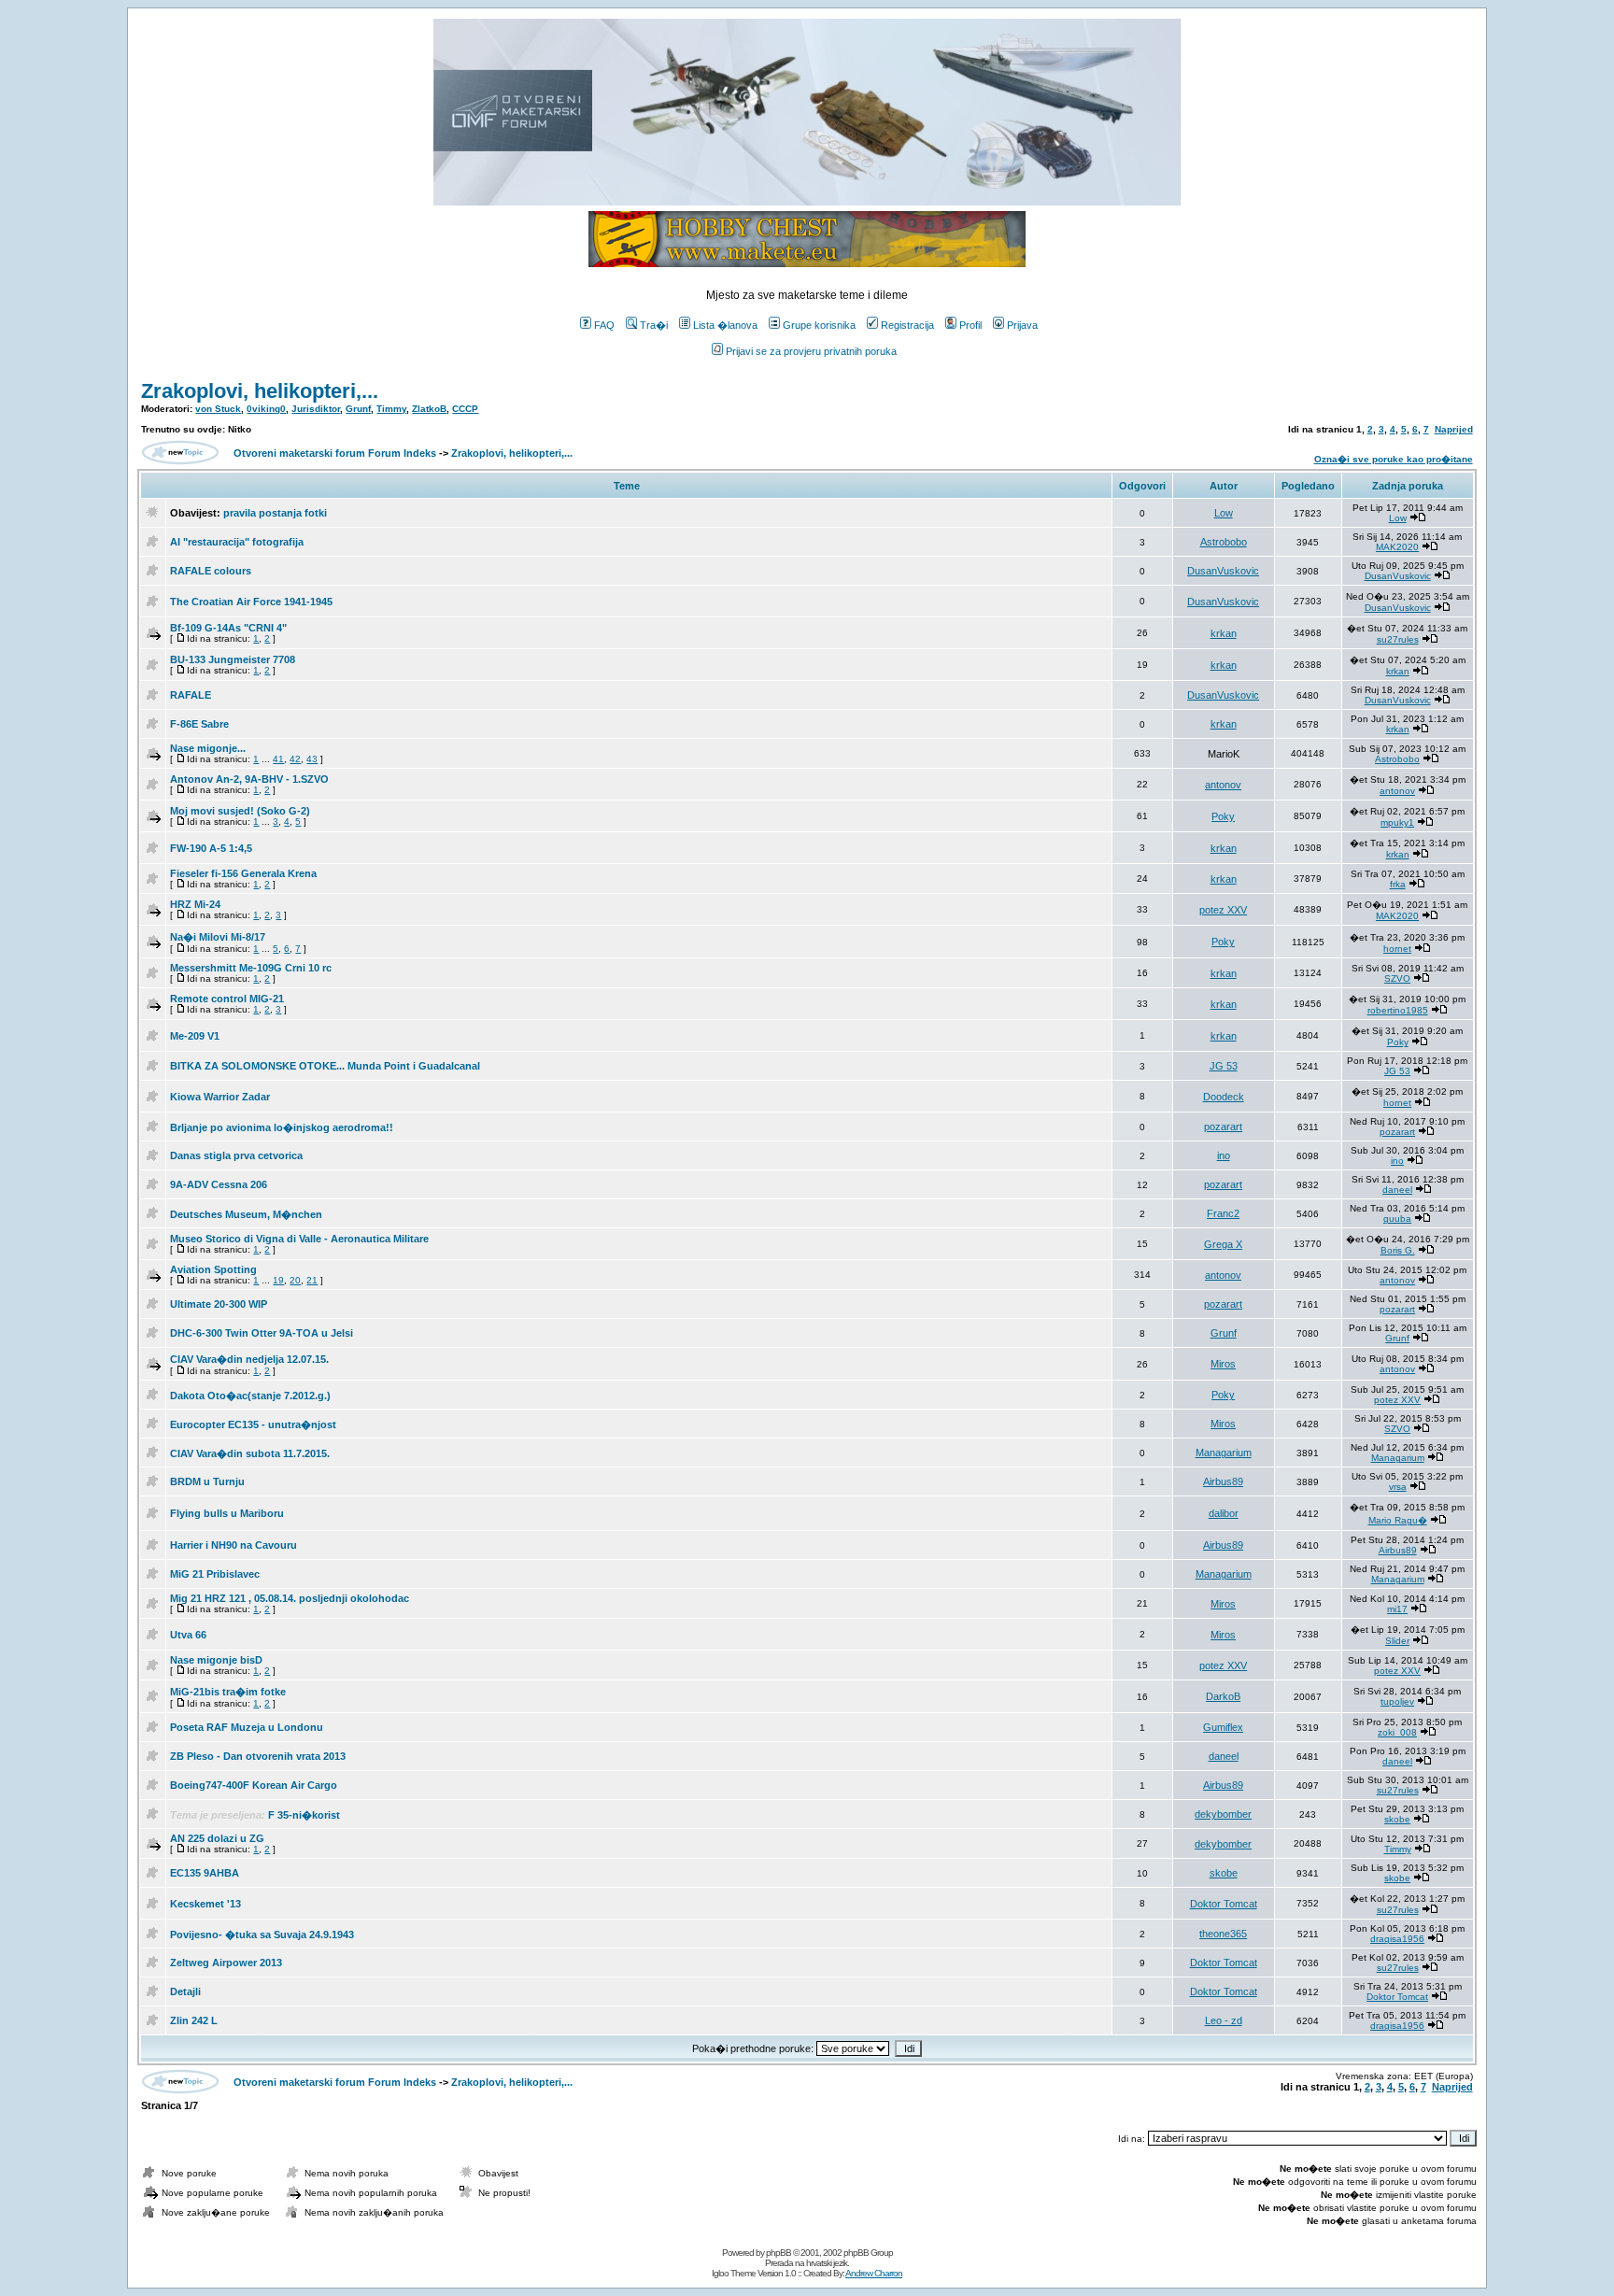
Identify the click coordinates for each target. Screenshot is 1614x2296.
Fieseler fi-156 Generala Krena (243, 873)
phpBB (779, 2253)
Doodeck (1224, 1097)
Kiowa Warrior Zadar (220, 1097)
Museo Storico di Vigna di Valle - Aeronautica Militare (299, 1239)
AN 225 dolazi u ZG (217, 1838)
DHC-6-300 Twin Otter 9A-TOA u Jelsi (262, 1333)
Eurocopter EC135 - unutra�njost (253, 1424)
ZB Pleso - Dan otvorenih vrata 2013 (258, 1756)
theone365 (1223, 1934)
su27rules (1398, 639)
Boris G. (1398, 1250)
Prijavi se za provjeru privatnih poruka (811, 351)
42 (295, 759)
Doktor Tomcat (1224, 1904)
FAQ (604, 325)
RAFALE (191, 695)
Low (1224, 513)
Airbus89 (1223, 1481)
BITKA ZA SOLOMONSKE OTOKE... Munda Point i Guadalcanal (325, 1066)
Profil (970, 325)
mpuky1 (1397, 822)
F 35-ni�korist (304, 1815)
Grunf (358, 409)
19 (278, 1280)
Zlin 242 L (194, 2020)
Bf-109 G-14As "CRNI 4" (228, 628)
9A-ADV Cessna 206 (219, 1184)
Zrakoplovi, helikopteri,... (260, 391)
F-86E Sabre (199, 724)
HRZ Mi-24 (195, 904)
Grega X (1223, 1244)
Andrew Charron (874, 2273)
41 (278, 759)
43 (312, 759)
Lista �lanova (725, 325)
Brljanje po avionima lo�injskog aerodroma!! (282, 1127)
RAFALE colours (211, 571)
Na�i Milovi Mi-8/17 (218, 937)
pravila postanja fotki (275, 513)
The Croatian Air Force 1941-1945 (251, 602)
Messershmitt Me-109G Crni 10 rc (251, 968)
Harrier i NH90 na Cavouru (234, 1545)
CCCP (465, 409)
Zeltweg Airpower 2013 (226, 1963)
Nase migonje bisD (216, 1660)
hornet (1397, 949)
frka (1398, 884)
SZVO (1397, 978)
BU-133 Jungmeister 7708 (233, 659)
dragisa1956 (1397, 1939)
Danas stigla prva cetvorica (236, 1155)
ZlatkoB (429, 409)
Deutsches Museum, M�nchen (246, 1214)
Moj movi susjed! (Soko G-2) (240, 811)
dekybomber (1223, 1814)
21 (312, 1280)
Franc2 (1223, 1213)
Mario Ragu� (1398, 1520)
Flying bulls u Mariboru (227, 1513)
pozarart (1223, 1127)
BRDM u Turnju (207, 1481)
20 (295, 1280)
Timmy (391, 409)
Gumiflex (1223, 1727)
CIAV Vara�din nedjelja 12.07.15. (249, 1359)
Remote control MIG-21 (227, 999)
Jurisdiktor (316, 409)
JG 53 (1224, 1066)
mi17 (1397, 1609)
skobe (1397, 1819)
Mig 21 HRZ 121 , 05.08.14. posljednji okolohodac (290, 1598)
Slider (1397, 1641)
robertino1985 (1398, 1010)
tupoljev (1397, 1701)
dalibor (1224, 1513)
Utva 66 (188, 1635)
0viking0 (266, 409)
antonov (1223, 785)
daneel (1397, 1190)
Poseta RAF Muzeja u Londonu (247, 1727)
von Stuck (218, 409)
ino (1224, 1155)
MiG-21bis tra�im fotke (228, 1692)
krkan (1224, 633)
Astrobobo (1224, 542)
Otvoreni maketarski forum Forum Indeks (335, 453)
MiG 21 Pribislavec (215, 1574)
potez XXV (1223, 910)
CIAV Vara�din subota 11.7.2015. (250, 1453)
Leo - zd (1224, 2020)
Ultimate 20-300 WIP (219, 1304)
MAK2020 (1397, 547)
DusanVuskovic (1223, 571)
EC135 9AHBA (205, 1873)
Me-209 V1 (195, 1036)
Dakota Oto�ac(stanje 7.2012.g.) (250, 1396)
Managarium (1224, 1453)
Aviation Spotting (213, 1269)
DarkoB (1223, 1696)
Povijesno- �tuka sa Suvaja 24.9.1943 (262, 1935)
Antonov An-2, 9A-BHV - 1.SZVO (249, 779)
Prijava (1022, 325)
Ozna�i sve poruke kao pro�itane (1394, 459)
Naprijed (1454, 429)
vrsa (1398, 1487)
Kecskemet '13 (205, 1904)
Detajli (185, 1991)
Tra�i (654, 325)
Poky (1223, 816)
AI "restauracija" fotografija (237, 542)
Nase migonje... (208, 748)
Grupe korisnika (819, 325)
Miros (1223, 1364)
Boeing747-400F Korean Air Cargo (254, 1785)
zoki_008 (1397, 1732)
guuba (1397, 1219)
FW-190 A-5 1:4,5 (211, 848)
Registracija (907, 325)
